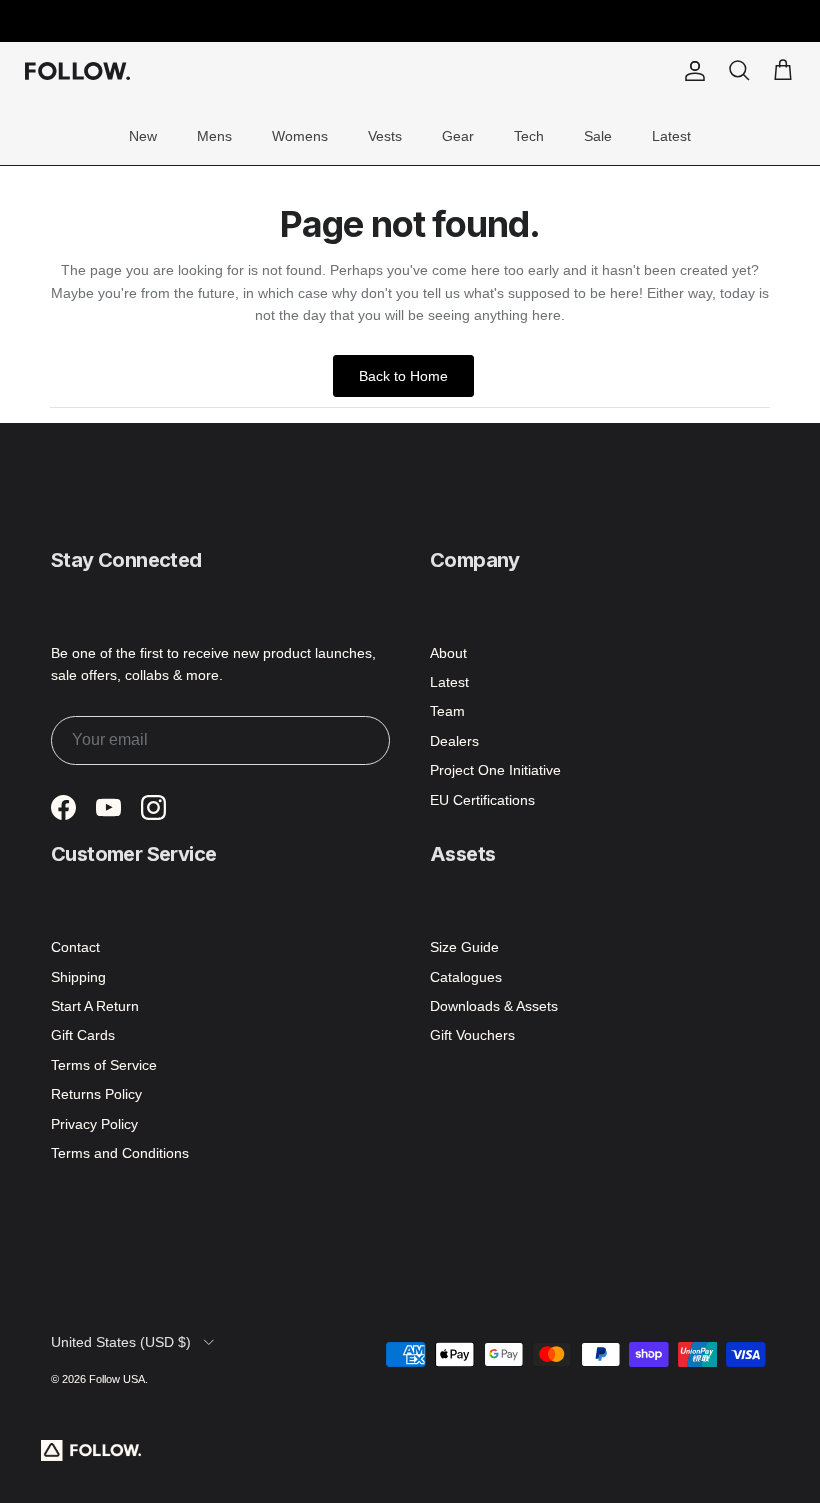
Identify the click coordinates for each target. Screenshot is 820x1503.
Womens (300, 136)
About (448, 653)
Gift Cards (83, 1035)
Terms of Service (104, 1065)
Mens (214, 136)
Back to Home (403, 376)
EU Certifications (482, 800)
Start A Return (95, 1006)
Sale (598, 136)
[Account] (691, 71)
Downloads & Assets (494, 1006)
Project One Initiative (495, 770)
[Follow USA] (77, 71)
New (143, 136)
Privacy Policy (94, 1124)
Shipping (78, 977)
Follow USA (117, 1379)
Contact (75, 947)
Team (447, 711)
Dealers (454, 741)
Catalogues (466, 977)
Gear (458, 136)
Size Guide (464, 947)
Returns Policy (96, 1094)
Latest (671, 136)
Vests (385, 136)
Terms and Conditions (120, 1153)
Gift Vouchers (472, 1035)
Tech (529, 136)
